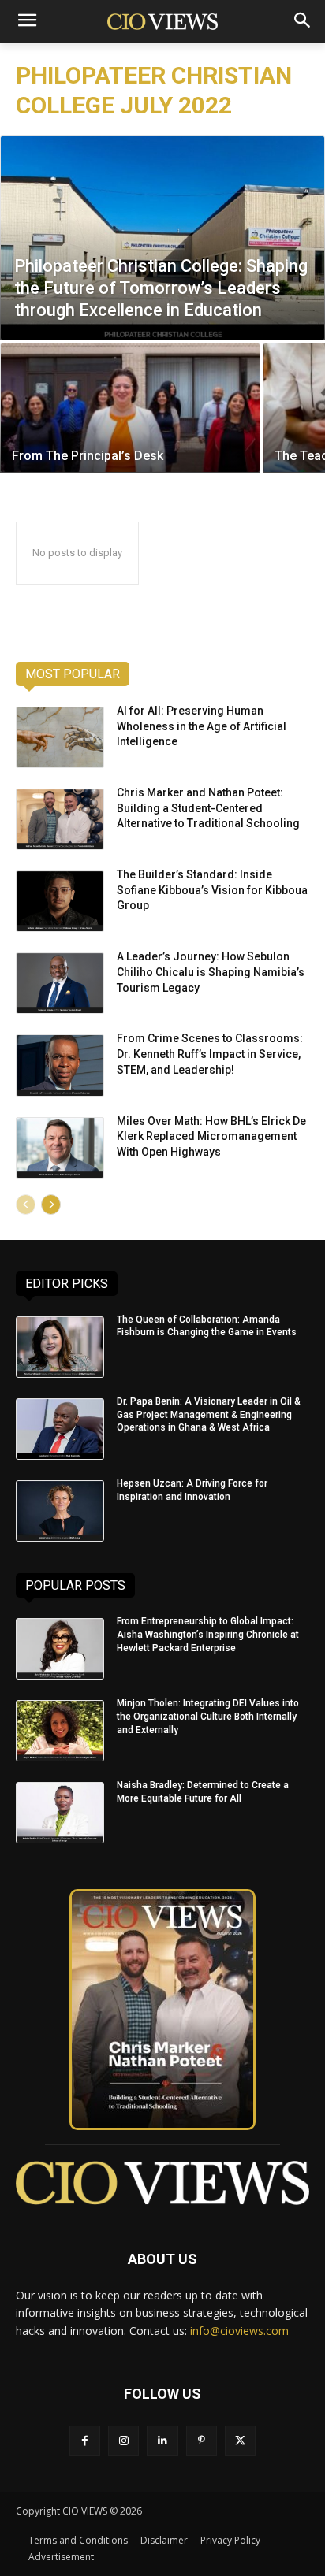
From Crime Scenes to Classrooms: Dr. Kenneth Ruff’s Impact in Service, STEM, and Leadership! (210, 1054)
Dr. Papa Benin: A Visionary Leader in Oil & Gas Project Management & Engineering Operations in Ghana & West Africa (209, 1415)
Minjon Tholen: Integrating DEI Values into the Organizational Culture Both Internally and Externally (208, 1717)
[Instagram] (123, 2441)
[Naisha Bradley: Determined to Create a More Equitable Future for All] (60, 1813)
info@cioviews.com (239, 2331)
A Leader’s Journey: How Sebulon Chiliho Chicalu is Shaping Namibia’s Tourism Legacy (211, 972)
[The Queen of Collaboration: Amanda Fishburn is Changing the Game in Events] (60, 1347)
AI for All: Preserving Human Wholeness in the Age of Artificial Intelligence (202, 726)
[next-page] (51, 1204)
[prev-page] (26, 1204)
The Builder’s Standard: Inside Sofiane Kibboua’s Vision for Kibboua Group (212, 890)
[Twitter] (240, 2441)
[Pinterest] (202, 2441)
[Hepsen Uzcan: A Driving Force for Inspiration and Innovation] (60, 1511)
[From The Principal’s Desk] (130, 408)
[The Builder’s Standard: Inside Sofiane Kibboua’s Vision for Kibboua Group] (60, 901)
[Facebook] (85, 2441)
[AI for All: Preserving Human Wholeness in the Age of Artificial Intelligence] (60, 737)
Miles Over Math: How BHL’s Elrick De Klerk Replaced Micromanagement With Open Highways (211, 1136)
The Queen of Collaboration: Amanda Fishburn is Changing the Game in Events (207, 1326)
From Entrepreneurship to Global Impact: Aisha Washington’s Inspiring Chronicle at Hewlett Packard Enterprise (208, 1635)
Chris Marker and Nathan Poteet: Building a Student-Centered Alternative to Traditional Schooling (208, 808)
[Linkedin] (162, 2441)
